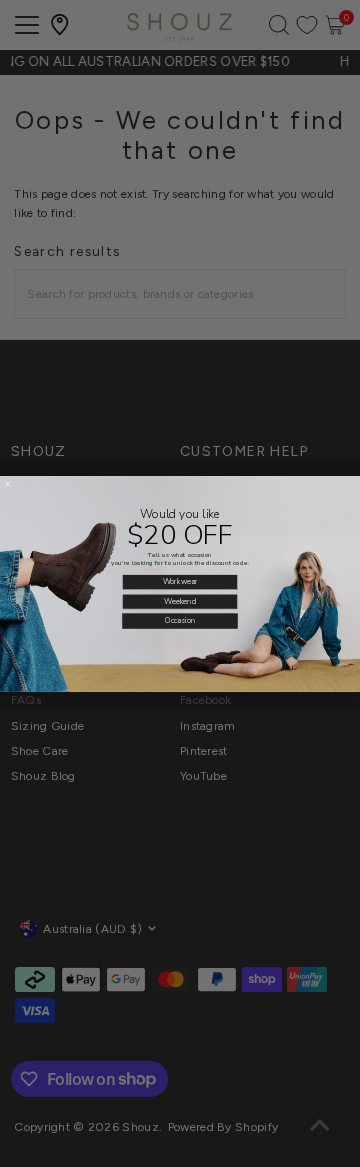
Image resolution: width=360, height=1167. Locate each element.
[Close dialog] (7, 483)
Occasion (180, 620)
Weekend (180, 601)
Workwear (180, 581)
